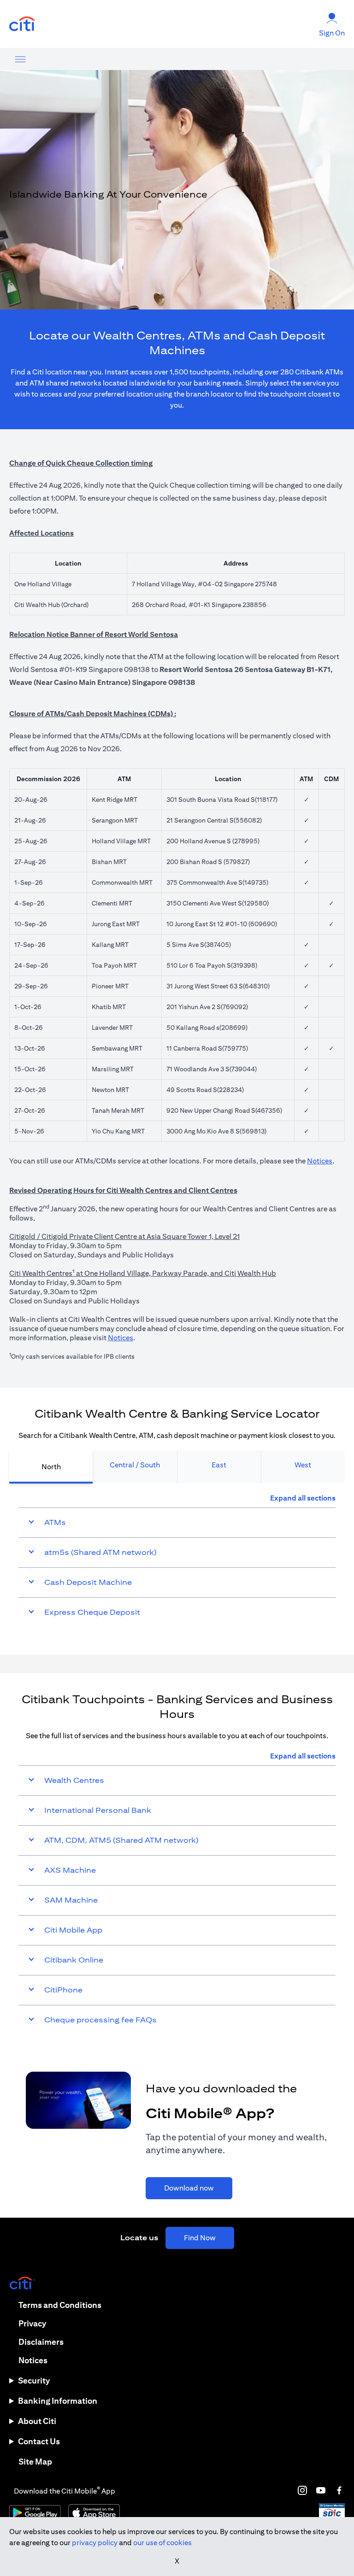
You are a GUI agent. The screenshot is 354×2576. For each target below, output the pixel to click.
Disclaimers (41, 2342)
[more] (20, 59)
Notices (320, 1161)
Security (34, 2380)
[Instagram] (302, 2490)
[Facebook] (339, 2490)
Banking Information (58, 2401)
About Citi (37, 2421)
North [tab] (51, 1467)
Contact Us (39, 2441)
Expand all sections (303, 1498)
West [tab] (303, 1465)
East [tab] (219, 1465)
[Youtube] (321, 2490)
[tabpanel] (177, 1560)
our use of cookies (162, 2543)
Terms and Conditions (60, 2305)
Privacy (32, 2323)
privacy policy (95, 2543)
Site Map (35, 2462)
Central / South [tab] (135, 1465)
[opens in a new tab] (22, 24)
